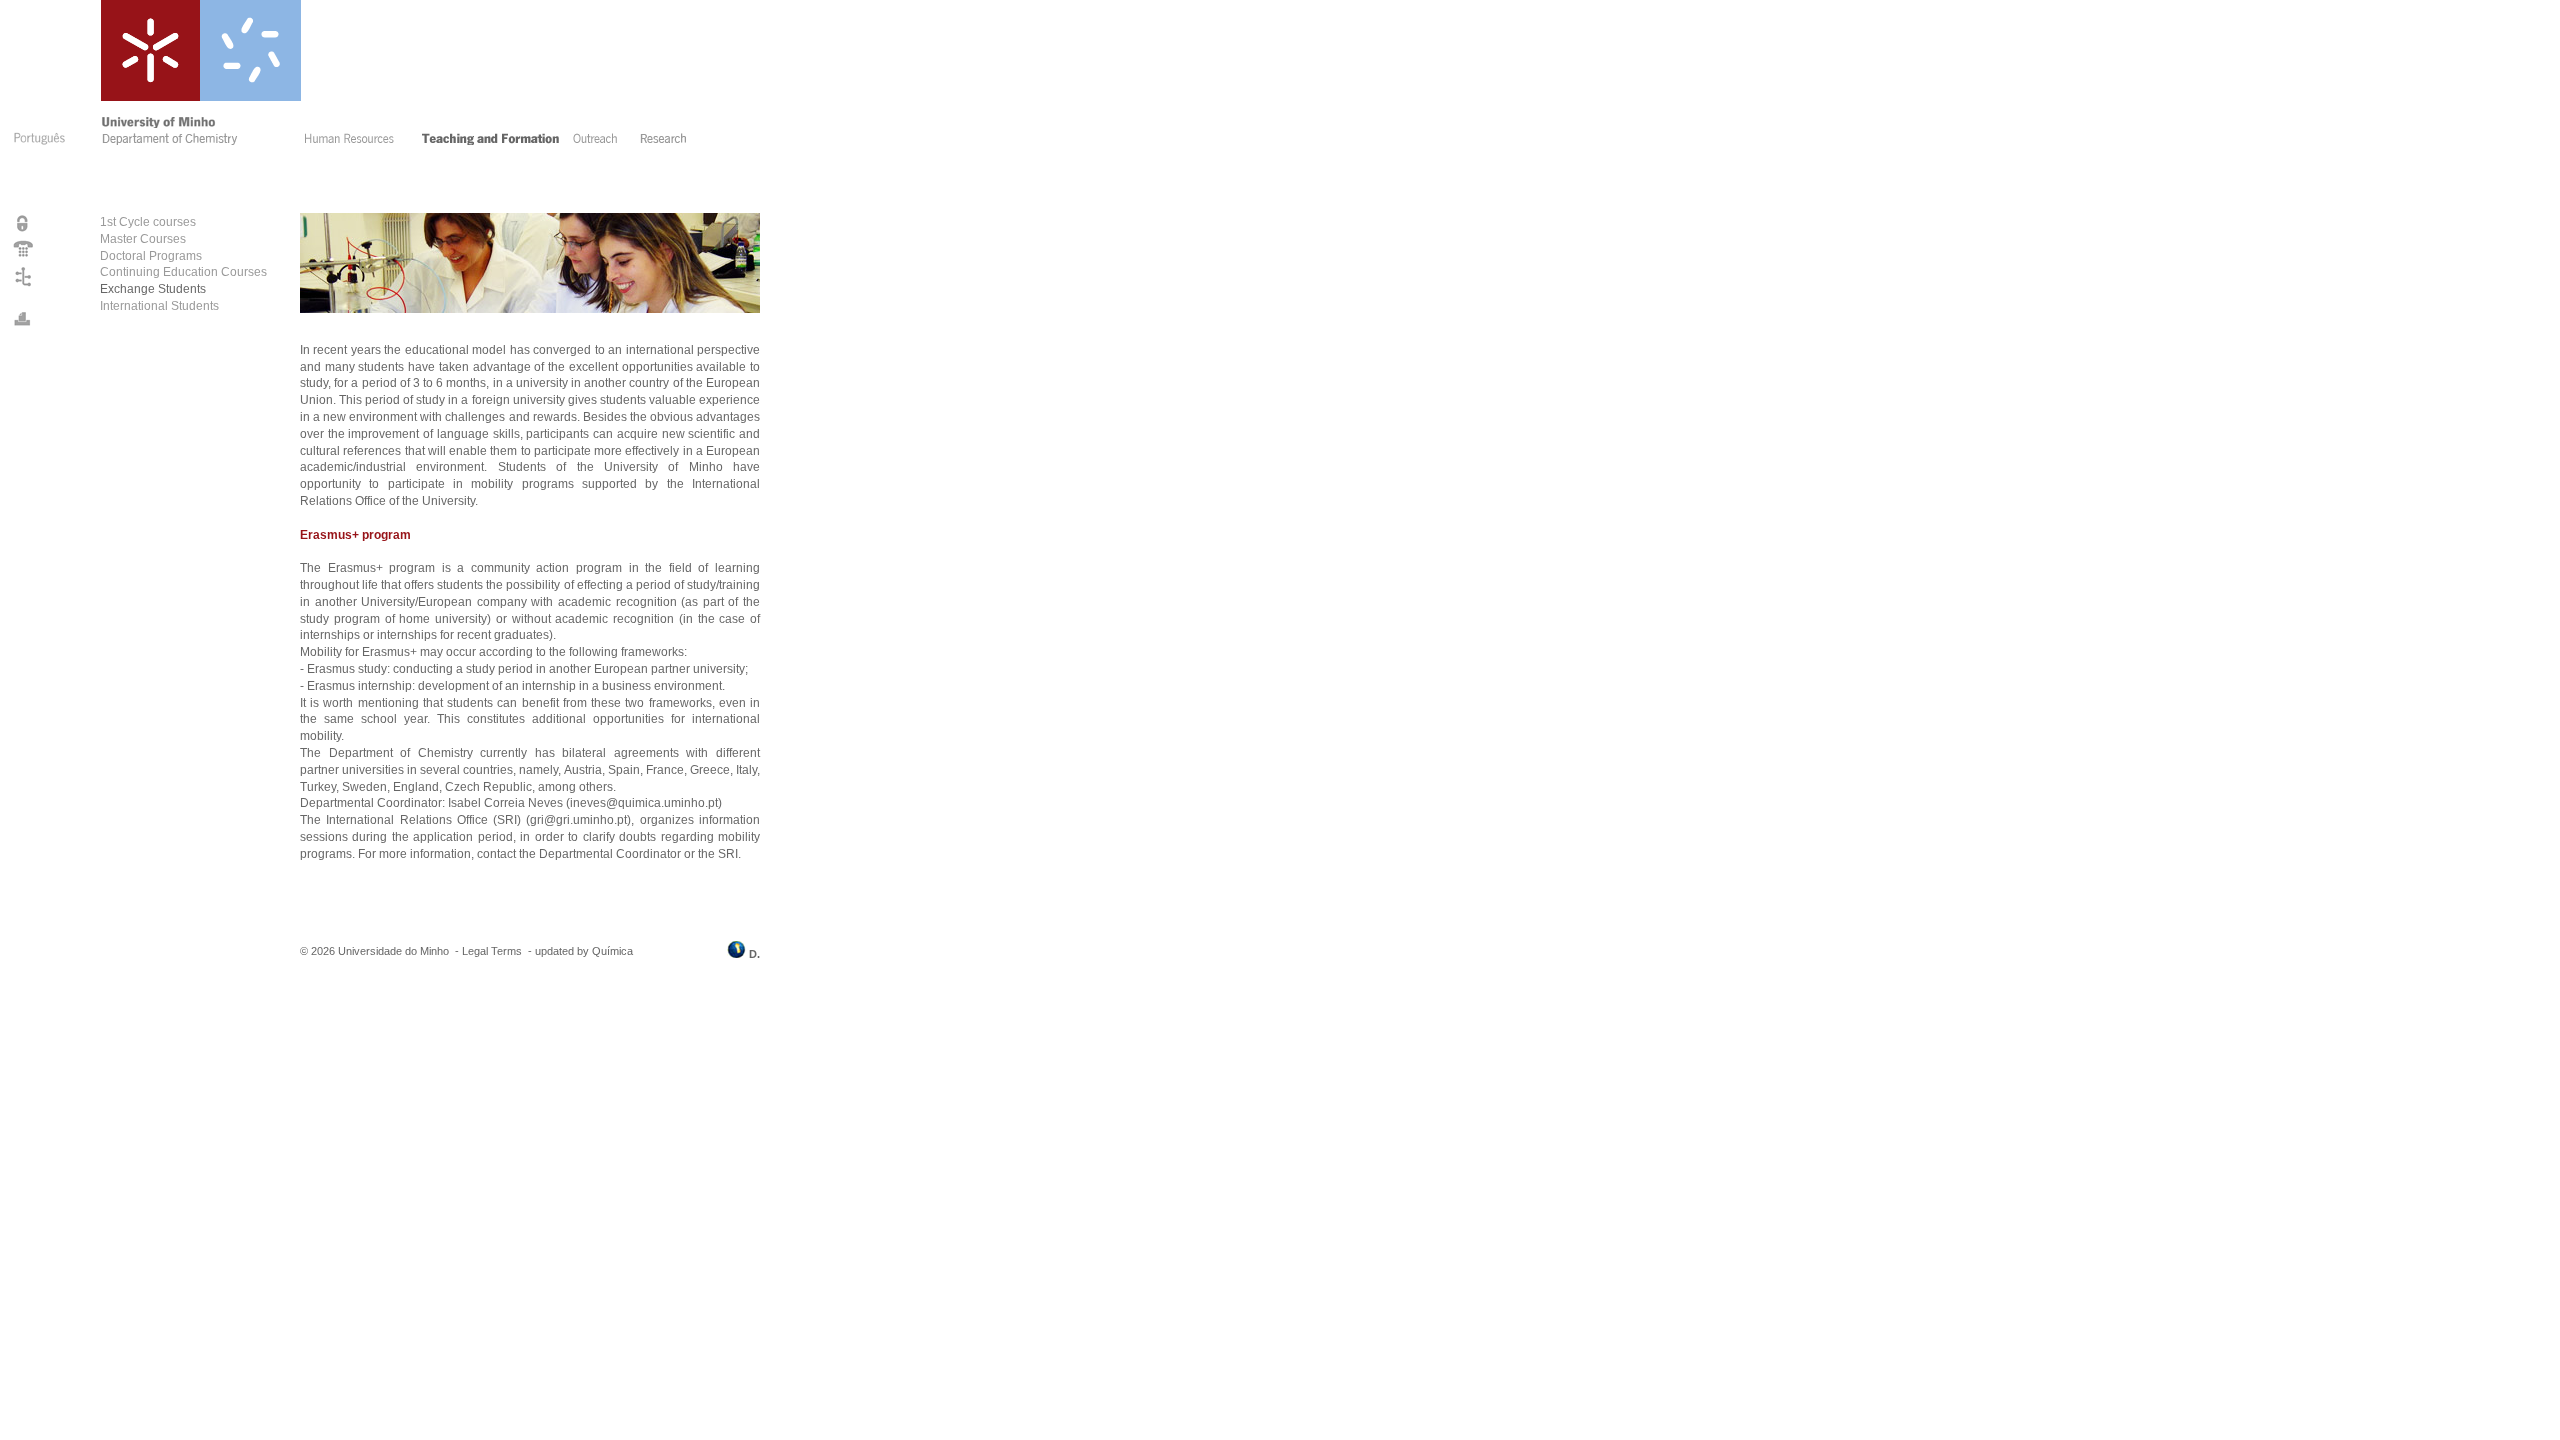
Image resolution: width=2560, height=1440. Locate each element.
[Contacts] (23, 256)
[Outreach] (600, 141)
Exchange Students (153, 289)
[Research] (668, 141)
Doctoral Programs (151, 256)
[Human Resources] (356, 141)
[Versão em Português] (38, 148)
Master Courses (143, 239)
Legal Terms (492, 951)
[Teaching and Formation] (490, 141)
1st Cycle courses (148, 222)
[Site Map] (23, 286)
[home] (198, 141)
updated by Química (584, 951)
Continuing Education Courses (183, 272)
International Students (159, 306)
